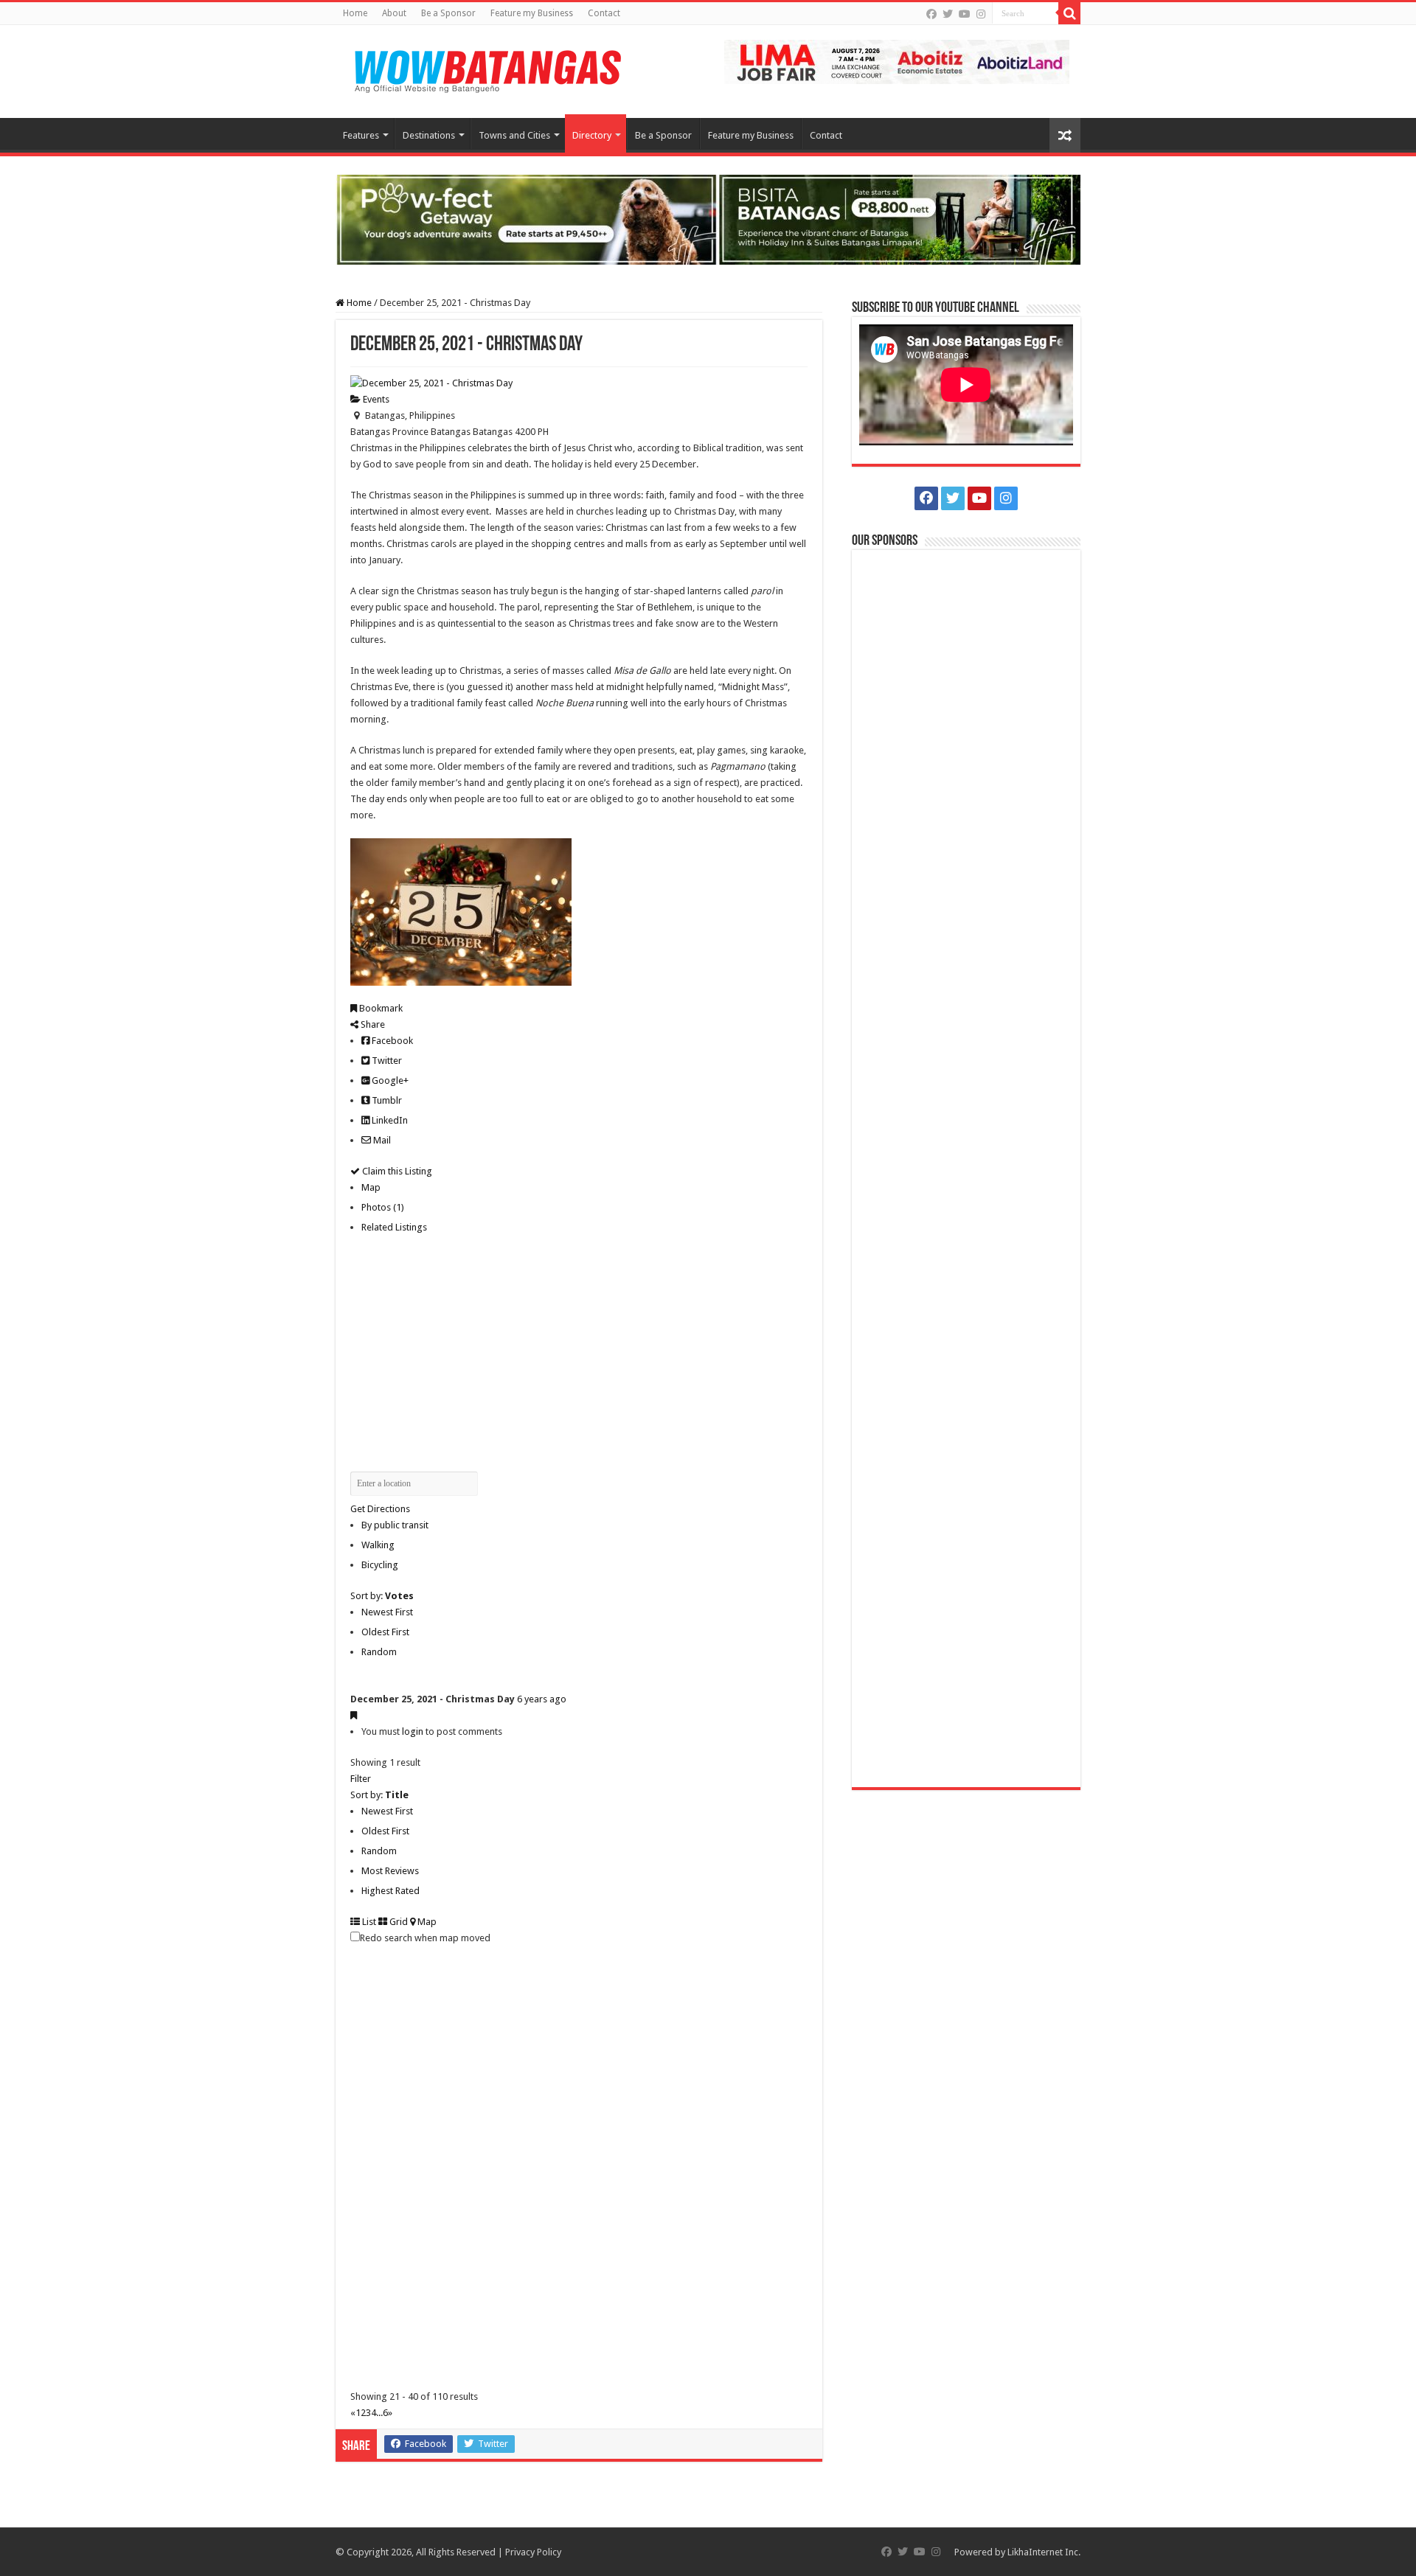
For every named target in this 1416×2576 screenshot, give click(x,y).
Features (361, 135)
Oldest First (385, 1632)
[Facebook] (931, 14)
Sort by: (382, 1596)
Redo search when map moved (425, 1938)
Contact (604, 13)
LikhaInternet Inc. (1044, 2552)
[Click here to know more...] (708, 219)
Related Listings (394, 1227)
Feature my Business (532, 13)
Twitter (386, 1061)
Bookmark (380, 1008)
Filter (361, 1779)
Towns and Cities (514, 135)
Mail (381, 1140)
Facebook (391, 1041)
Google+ (389, 1080)
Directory (592, 135)
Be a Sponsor (448, 13)
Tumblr (386, 1100)
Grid (398, 1922)
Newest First (387, 1612)
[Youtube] (965, 14)
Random (379, 1652)
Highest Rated (391, 1891)
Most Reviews (390, 1871)
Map (371, 1187)
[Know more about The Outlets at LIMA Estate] (897, 61)
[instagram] (981, 14)
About (394, 13)
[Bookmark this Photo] (354, 1715)
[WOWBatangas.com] (487, 69)
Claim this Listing (396, 1171)
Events (375, 399)
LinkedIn (389, 1120)
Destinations (429, 135)
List (368, 1922)
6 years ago (542, 1699)
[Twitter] (948, 14)
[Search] (1069, 13)
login (413, 1731)
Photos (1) (383, 1207)
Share (372, 1024)
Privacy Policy (533, 2552)
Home (355, 13)
